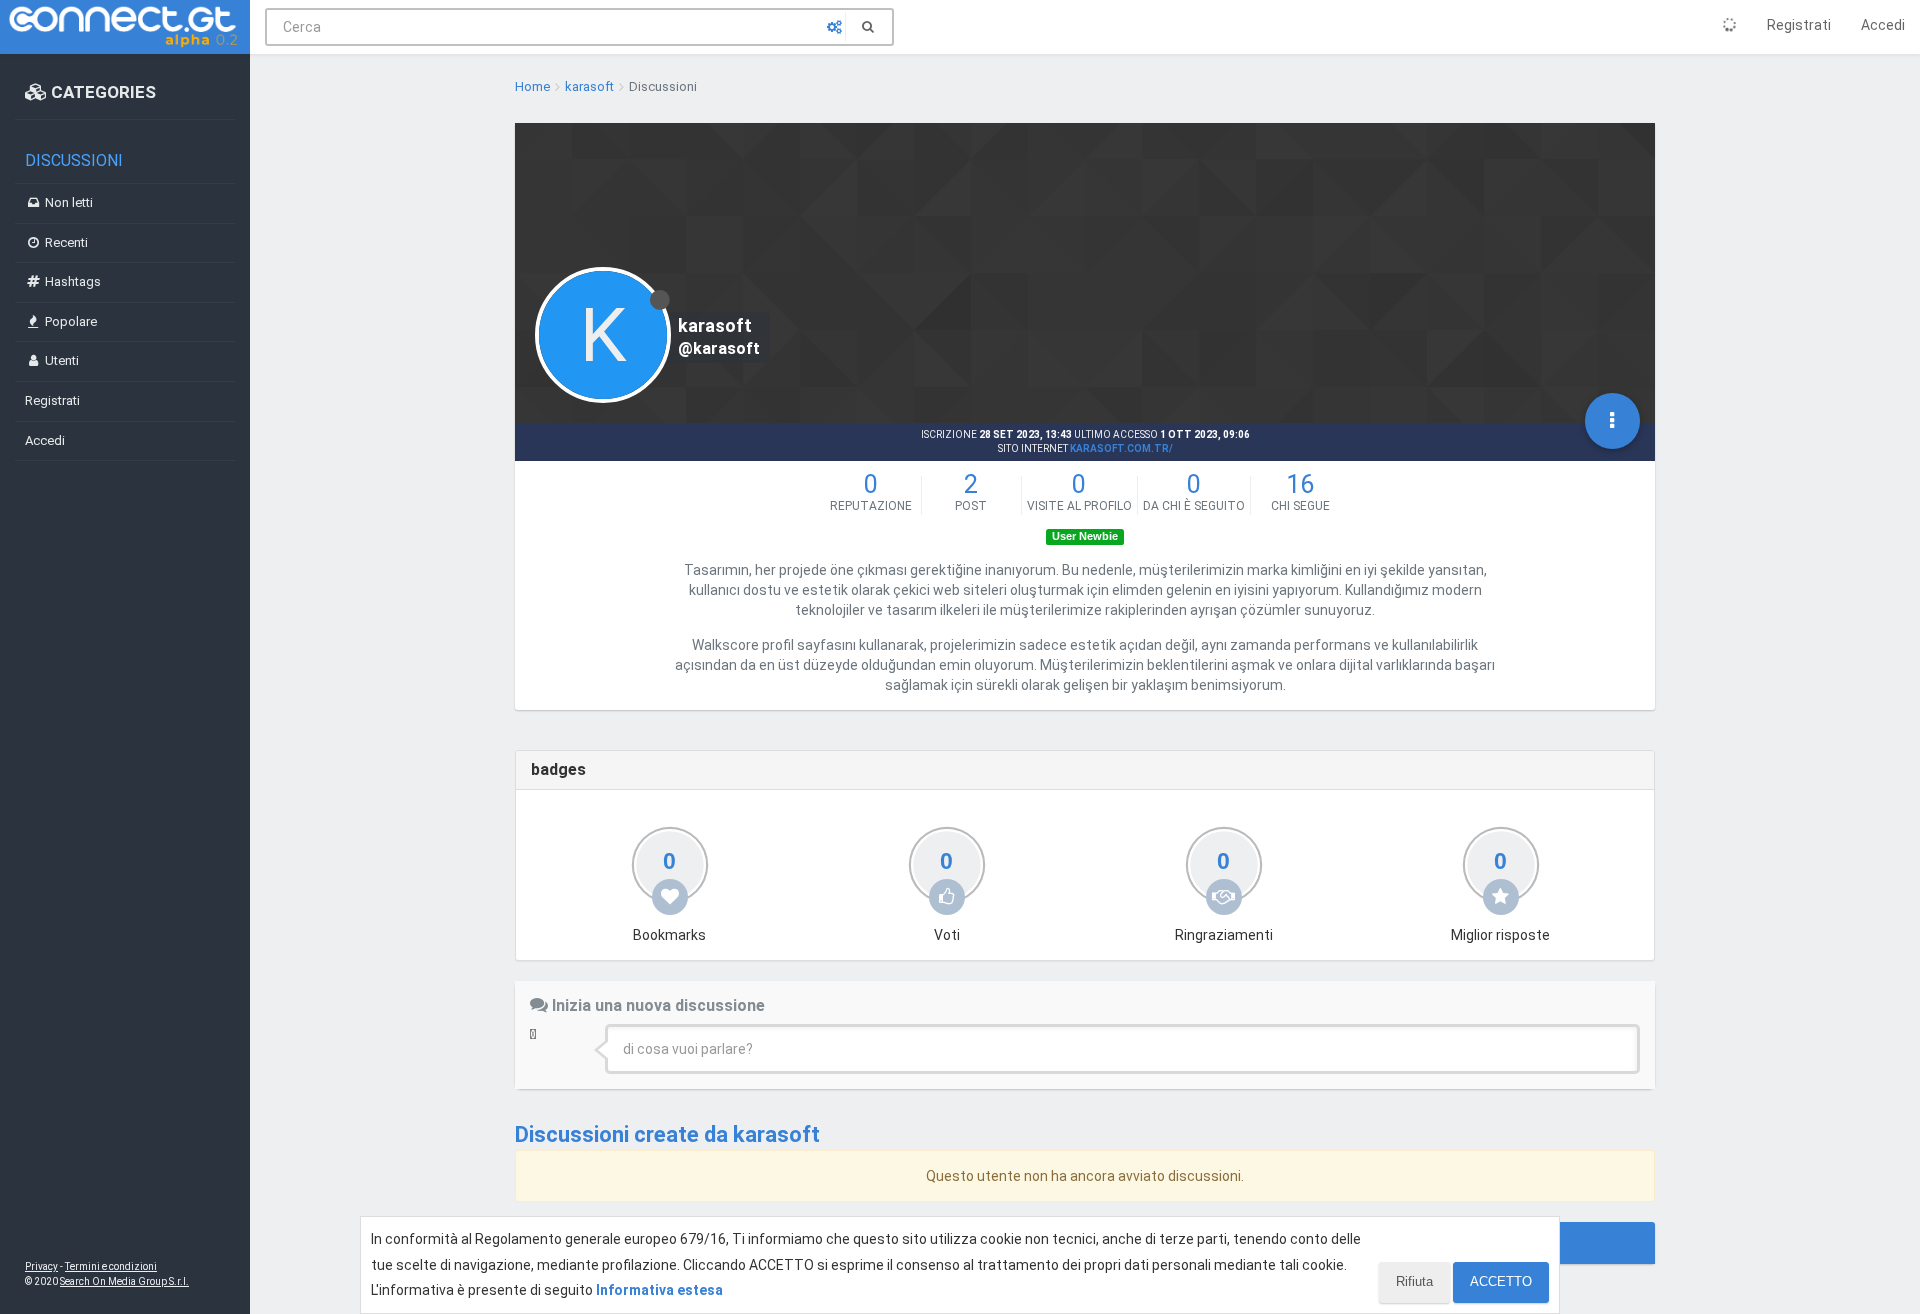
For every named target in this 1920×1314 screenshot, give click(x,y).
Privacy (41, 1266)
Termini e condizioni (111, 1266)
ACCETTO (1501, 1281)
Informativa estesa (659, 1290)
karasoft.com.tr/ (1121, 448)
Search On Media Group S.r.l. (124, 1281)
